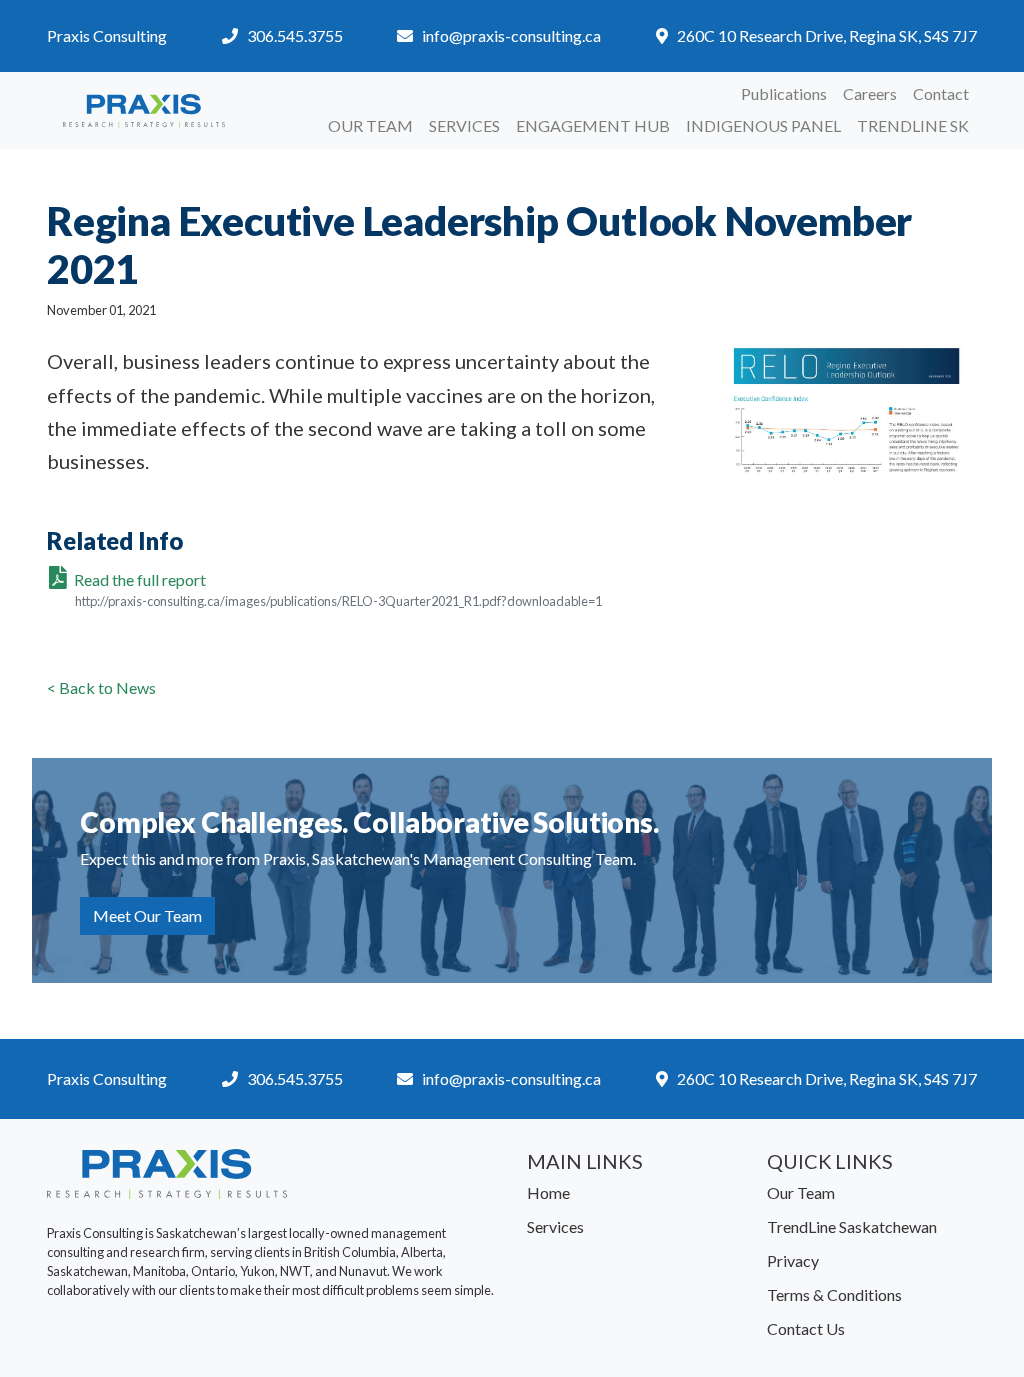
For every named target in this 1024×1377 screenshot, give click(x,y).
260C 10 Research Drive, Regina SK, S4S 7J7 (827, 35)
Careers (870, 93)
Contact (941, 93)
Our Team (370, 125)
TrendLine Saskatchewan (852, 1226)
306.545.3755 (295, 35)
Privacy (793, 1260)
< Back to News (101, 687)
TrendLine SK (913, 125)
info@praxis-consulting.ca (511, 35)
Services (464, 125)
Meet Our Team (147, 915)
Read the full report (338, 589)
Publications (784, 93)
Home (548, 1192)
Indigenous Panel (763, 125)
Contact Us (806, 1328)
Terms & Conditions (834, 1294)
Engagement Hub (593, 125)
